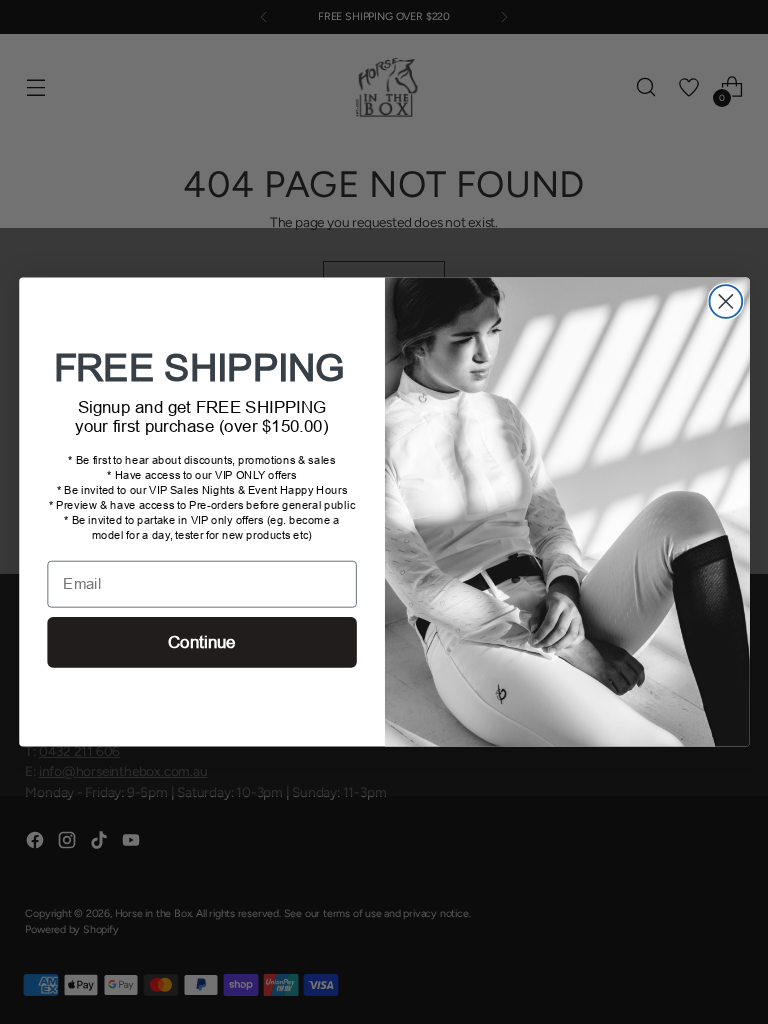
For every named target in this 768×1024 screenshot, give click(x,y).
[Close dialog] (725, 301)
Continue (202, 642)
